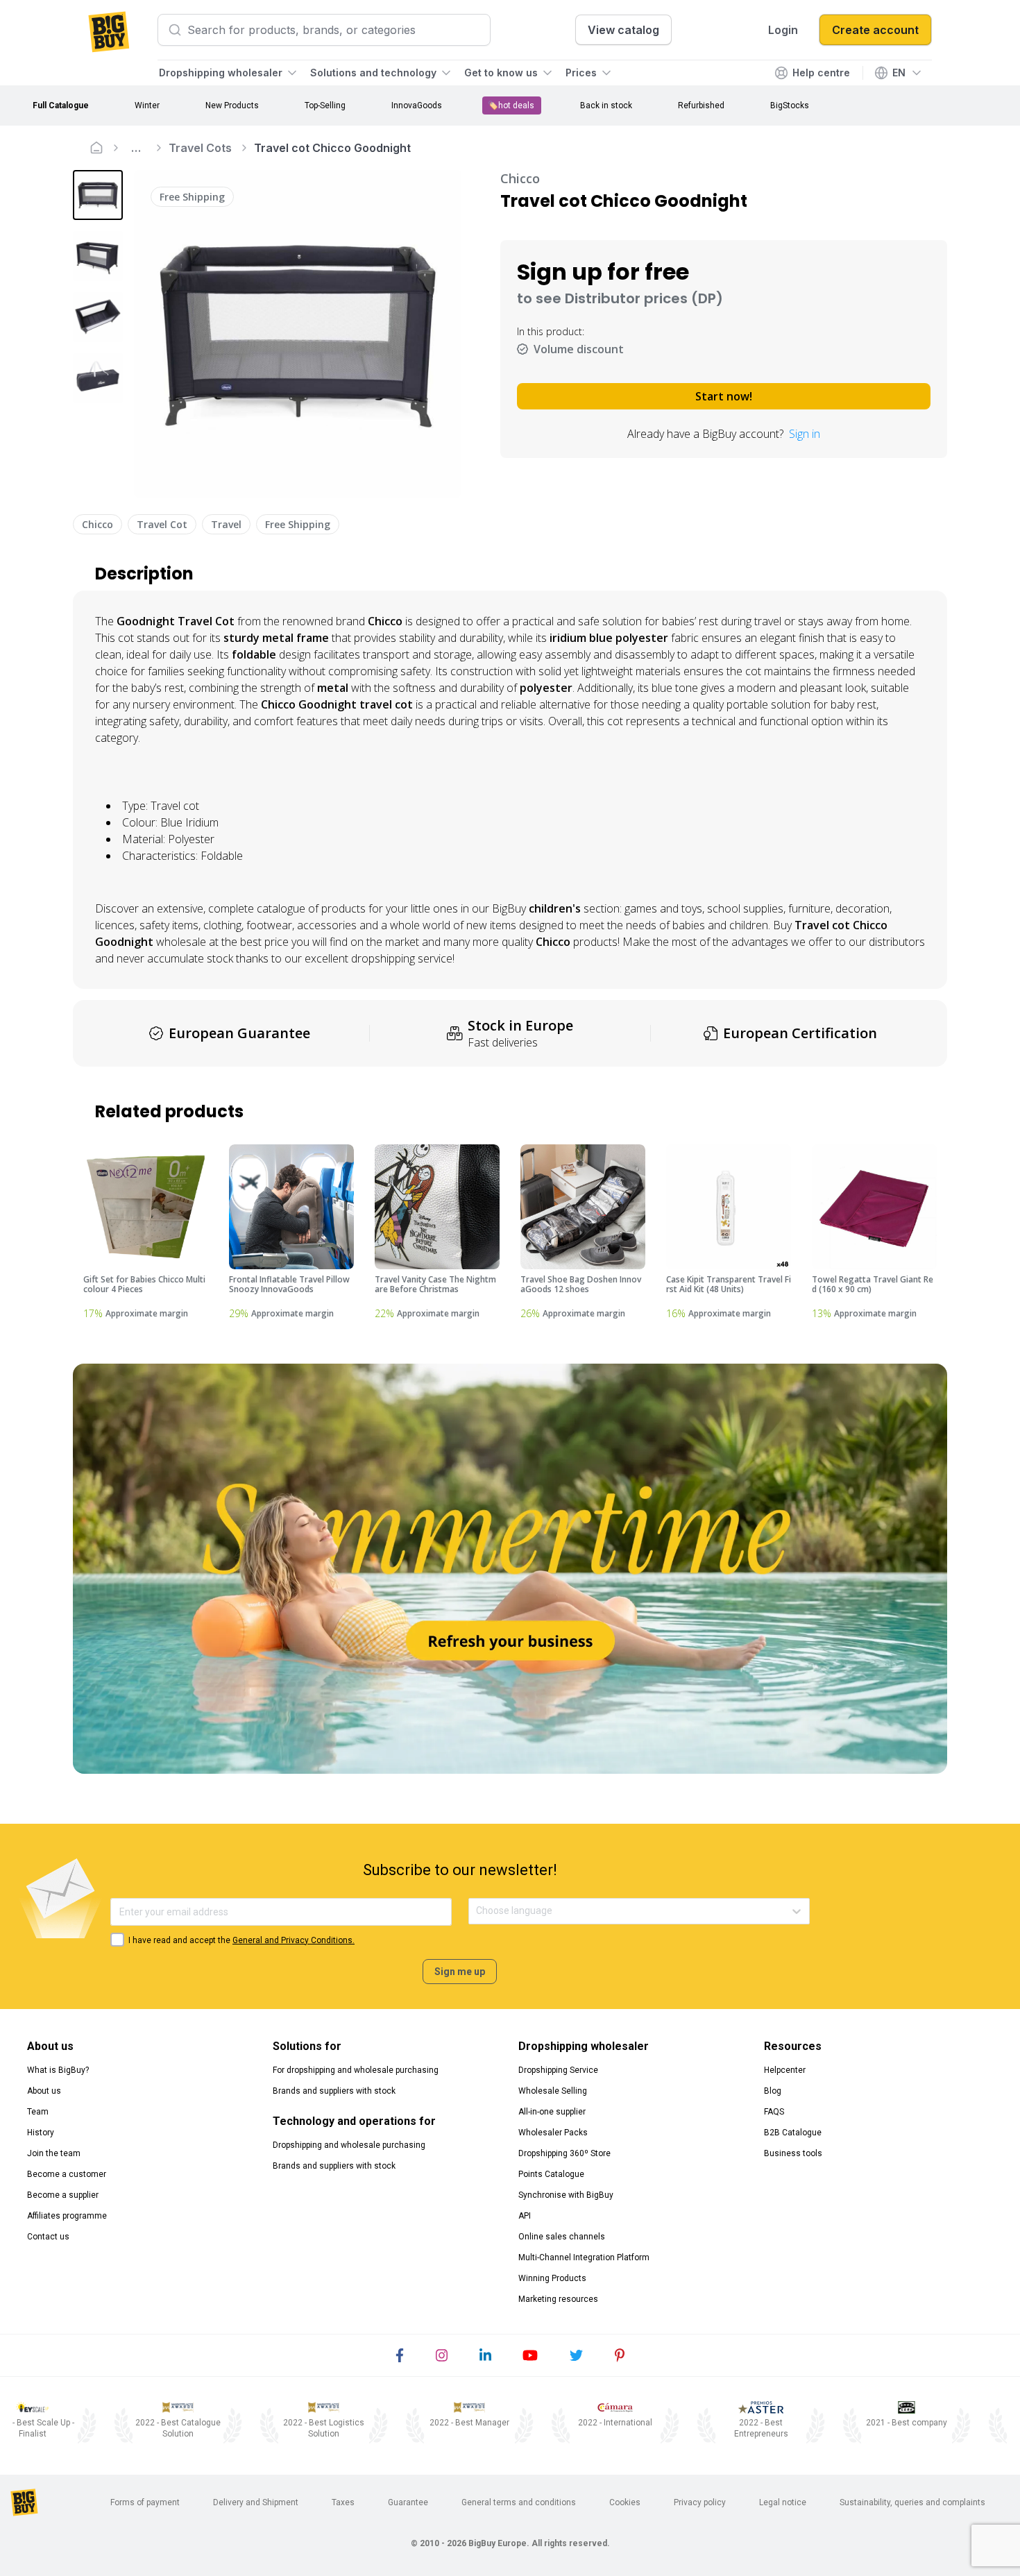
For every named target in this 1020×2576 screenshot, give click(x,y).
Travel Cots (200, 148)
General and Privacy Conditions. (294, 1940)
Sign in (805, 434)
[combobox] (477, 1911)
